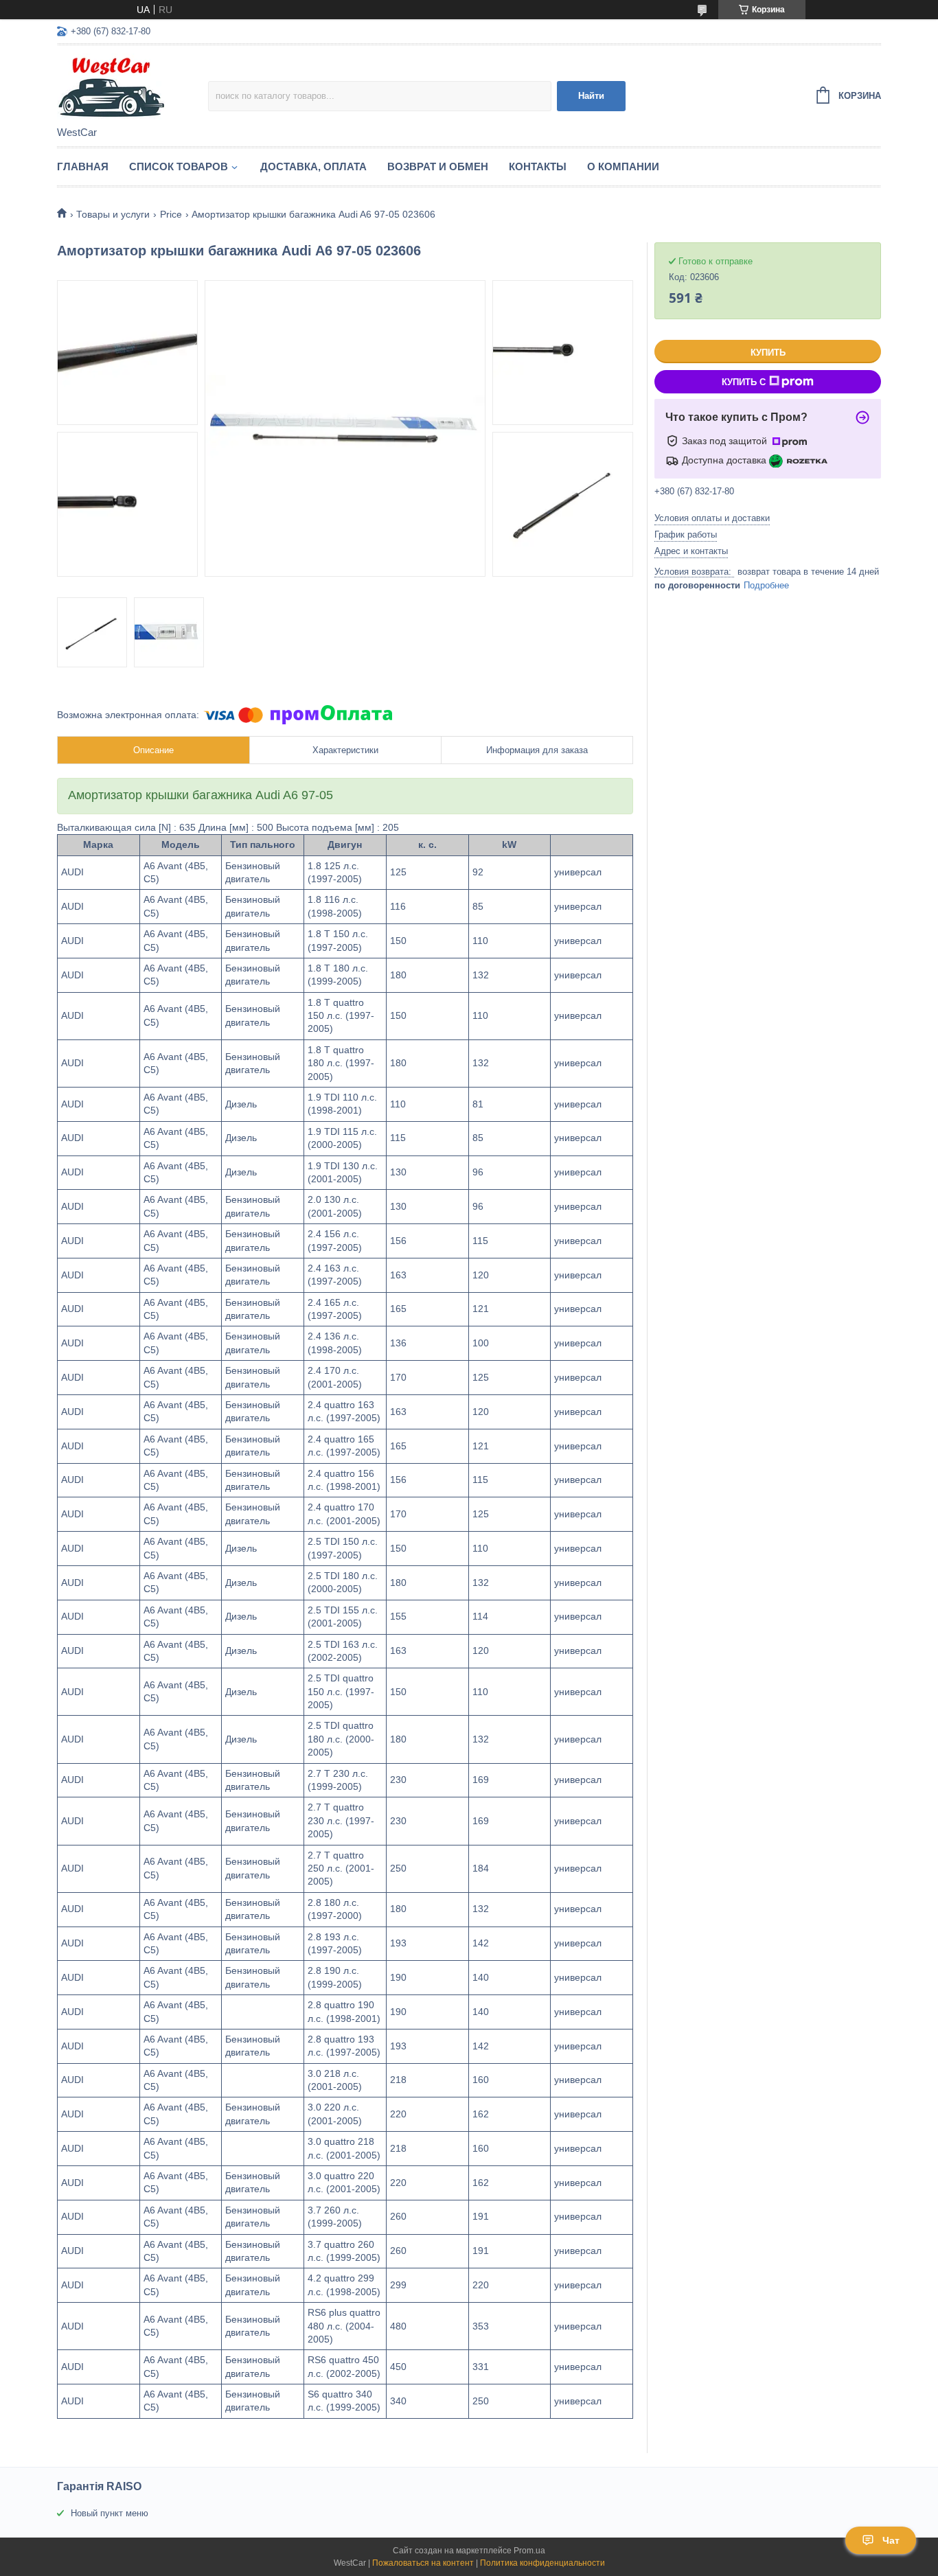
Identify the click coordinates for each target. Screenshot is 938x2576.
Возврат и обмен (438, 166)
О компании (623, 166)
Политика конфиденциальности (542, 2563)
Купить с (744, 382)
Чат (891, 2540)
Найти (591, 96)
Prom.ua (529, 2551)
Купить (768, 353)
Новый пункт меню (110, 2513)
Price (171, 214)
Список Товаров (179, 166)
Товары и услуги (113, 214)
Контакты (538, 166)
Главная (83, 166)
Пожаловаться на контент (423, 2563)
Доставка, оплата (313, 166)
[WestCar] (133, 87)
